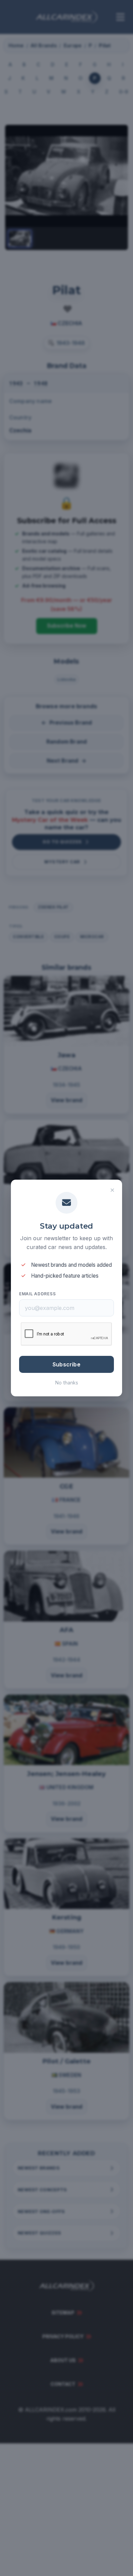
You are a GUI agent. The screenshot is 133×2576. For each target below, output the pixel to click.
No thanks (67, 1383)
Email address (37, 1294)
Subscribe (66, 1364)
